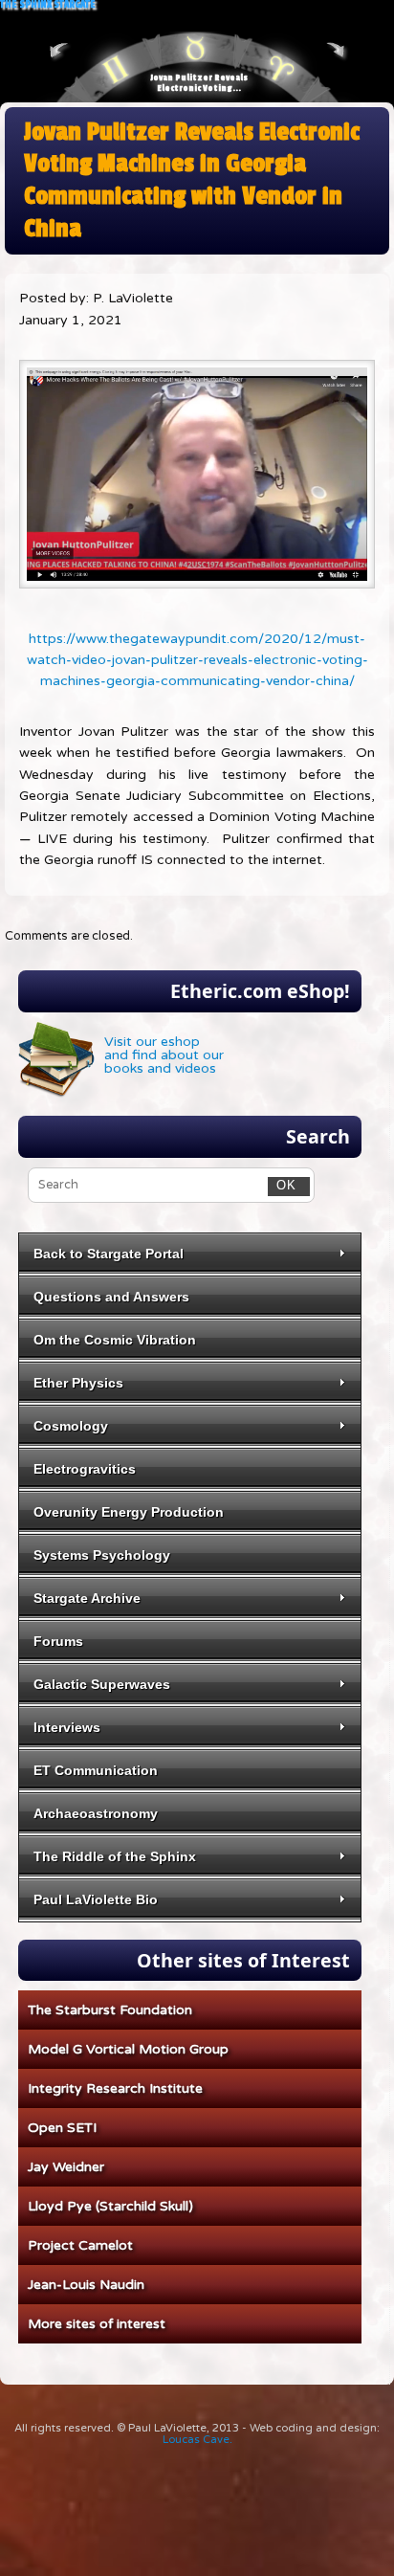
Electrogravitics (85, 1469)
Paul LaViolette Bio (96, 1899)
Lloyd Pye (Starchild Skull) (110, 2206)
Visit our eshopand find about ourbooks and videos (164, 1055)
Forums (58, 1641)
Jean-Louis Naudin (86, 2285)
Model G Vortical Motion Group (128, 2049)
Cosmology (71, 1426)
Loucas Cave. (197, 2440)
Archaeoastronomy (96, 1813)
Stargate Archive (87, 1598)
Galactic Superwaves (102, 1684)
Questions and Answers (111, 1297)
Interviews (67, 1727)
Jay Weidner (66, 2167)
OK (282, 1185)
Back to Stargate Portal (109, 1254)
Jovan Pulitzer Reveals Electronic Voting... (199, 83)
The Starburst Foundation (110, 2010)
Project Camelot (80, 2245)
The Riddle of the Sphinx (115, 1856)
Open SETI (62, 2128)
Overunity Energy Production (129, 1512)
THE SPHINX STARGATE (48, 5)
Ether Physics (78, 1383)
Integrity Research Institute (115, 2088)
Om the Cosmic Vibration (115, 1340)
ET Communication (96, 1770)
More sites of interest (97, 2324)
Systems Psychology (102, 1555)
